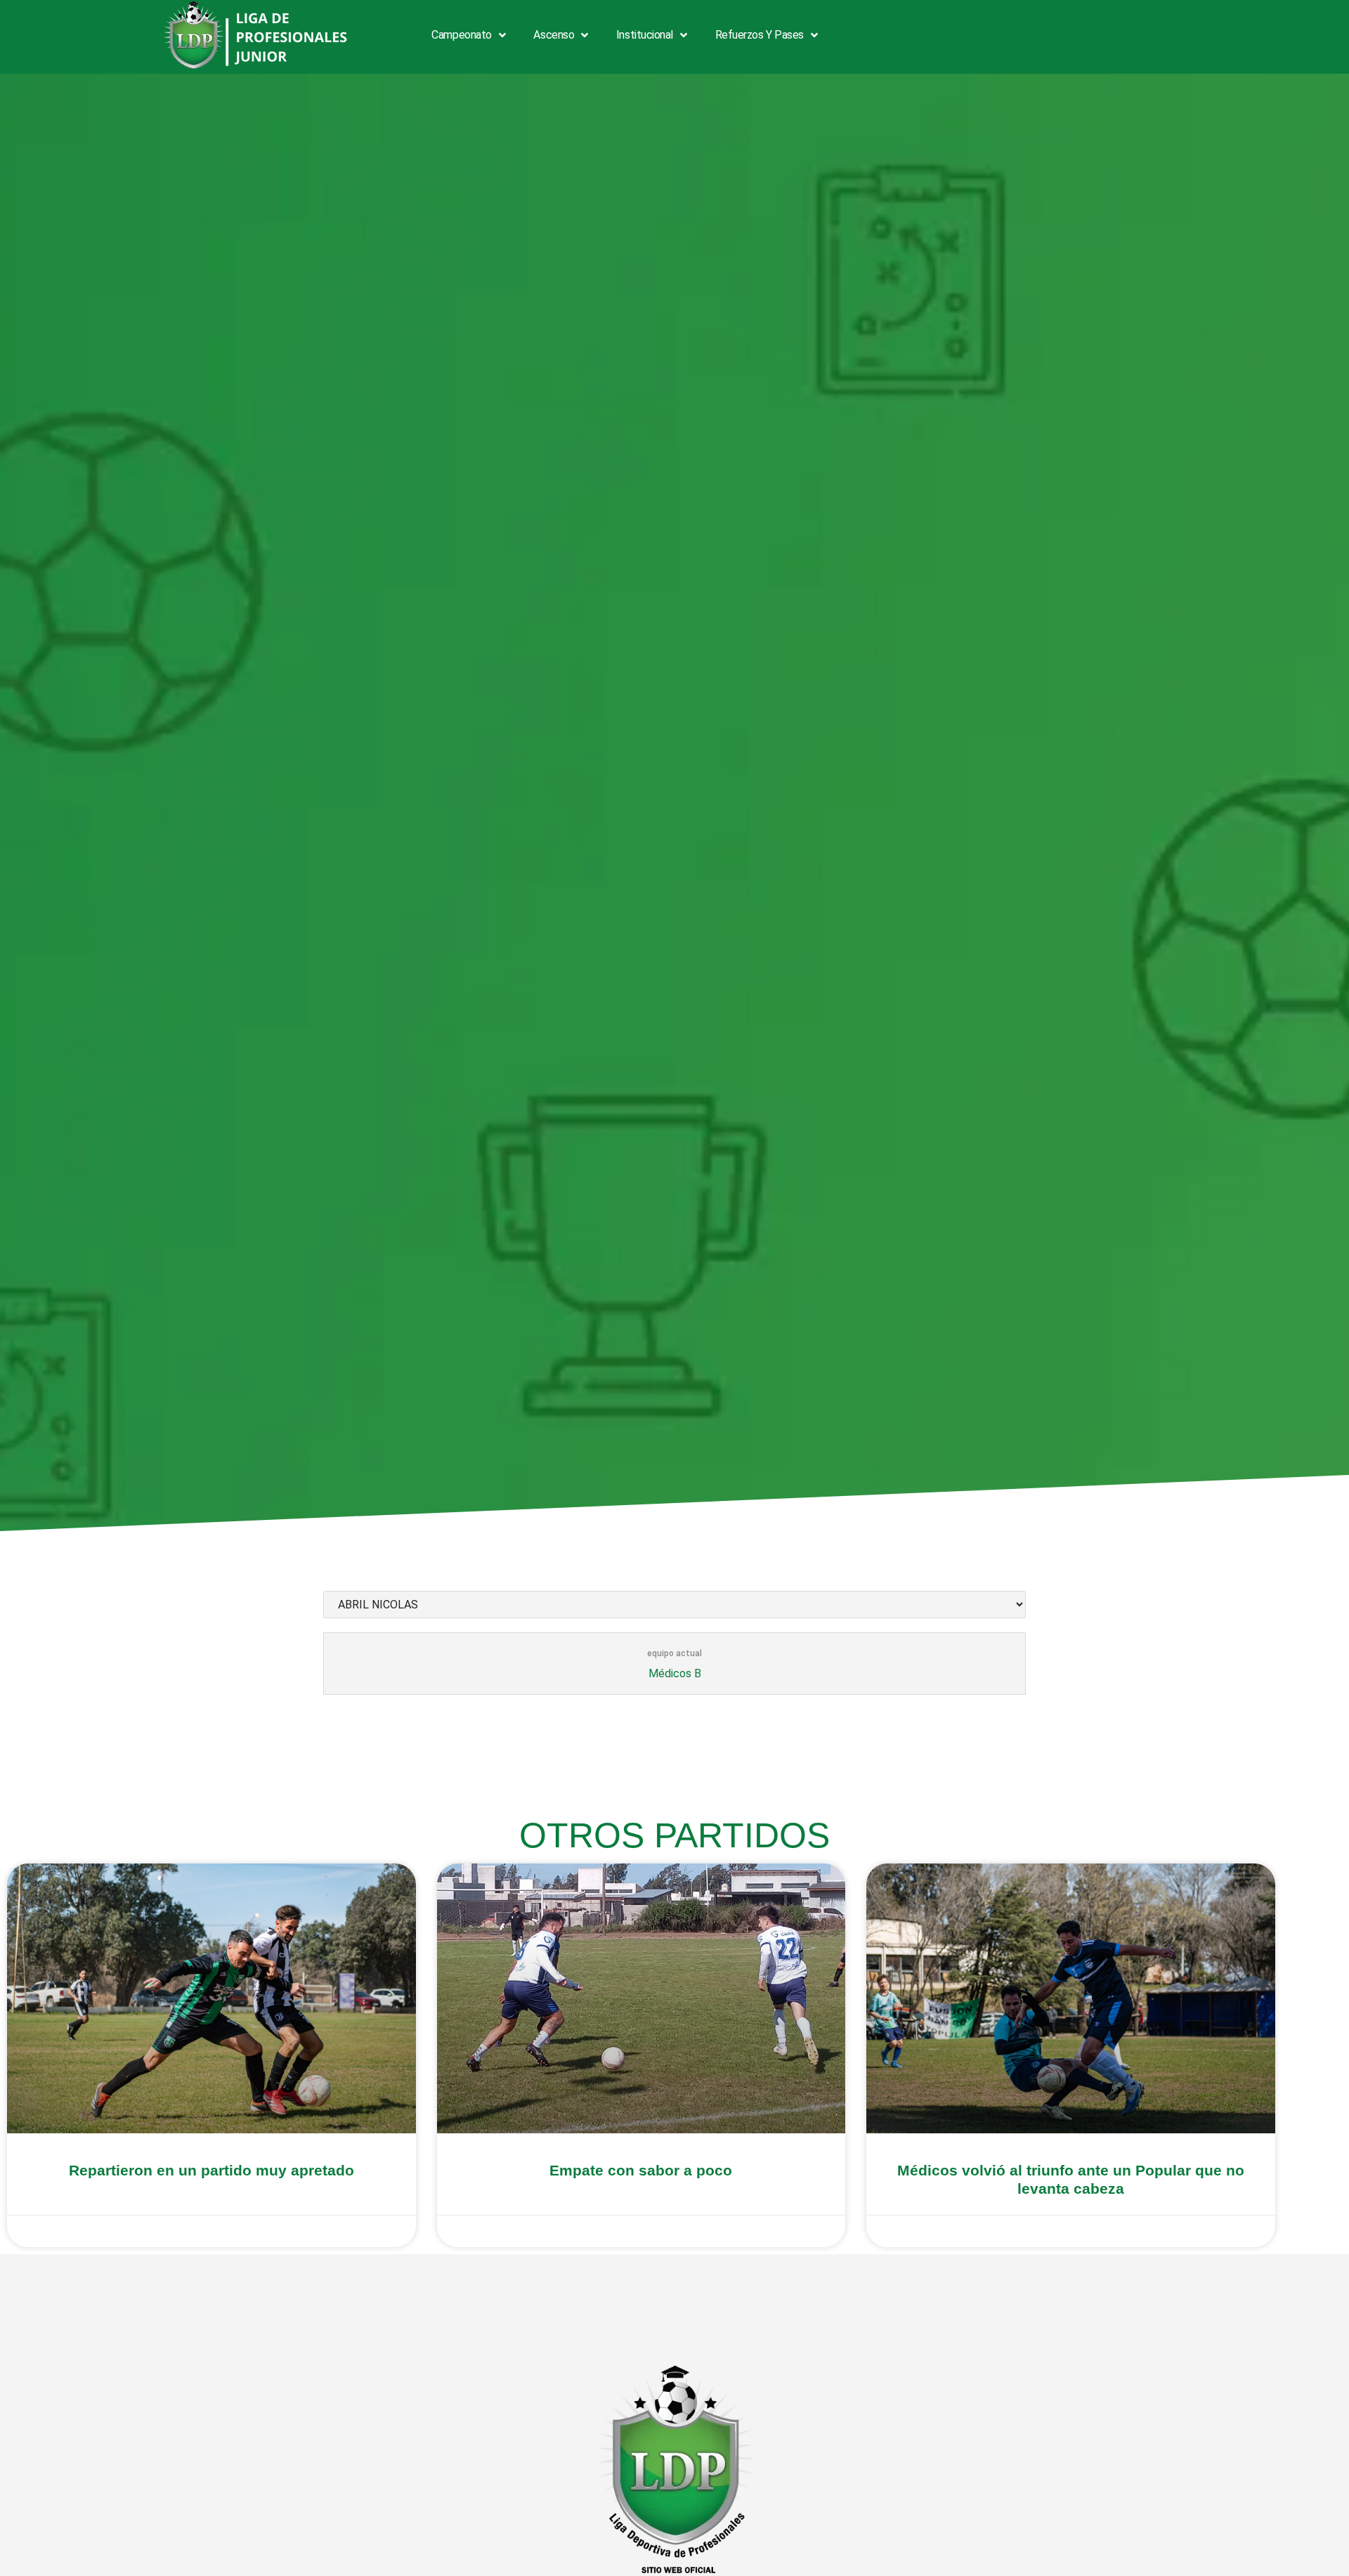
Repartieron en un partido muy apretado (211, 2170)
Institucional (645, 35)
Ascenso (554, 35)
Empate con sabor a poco (641, 2170)
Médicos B (675, 1673)
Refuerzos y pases (760, 35)
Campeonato (462, 35)
